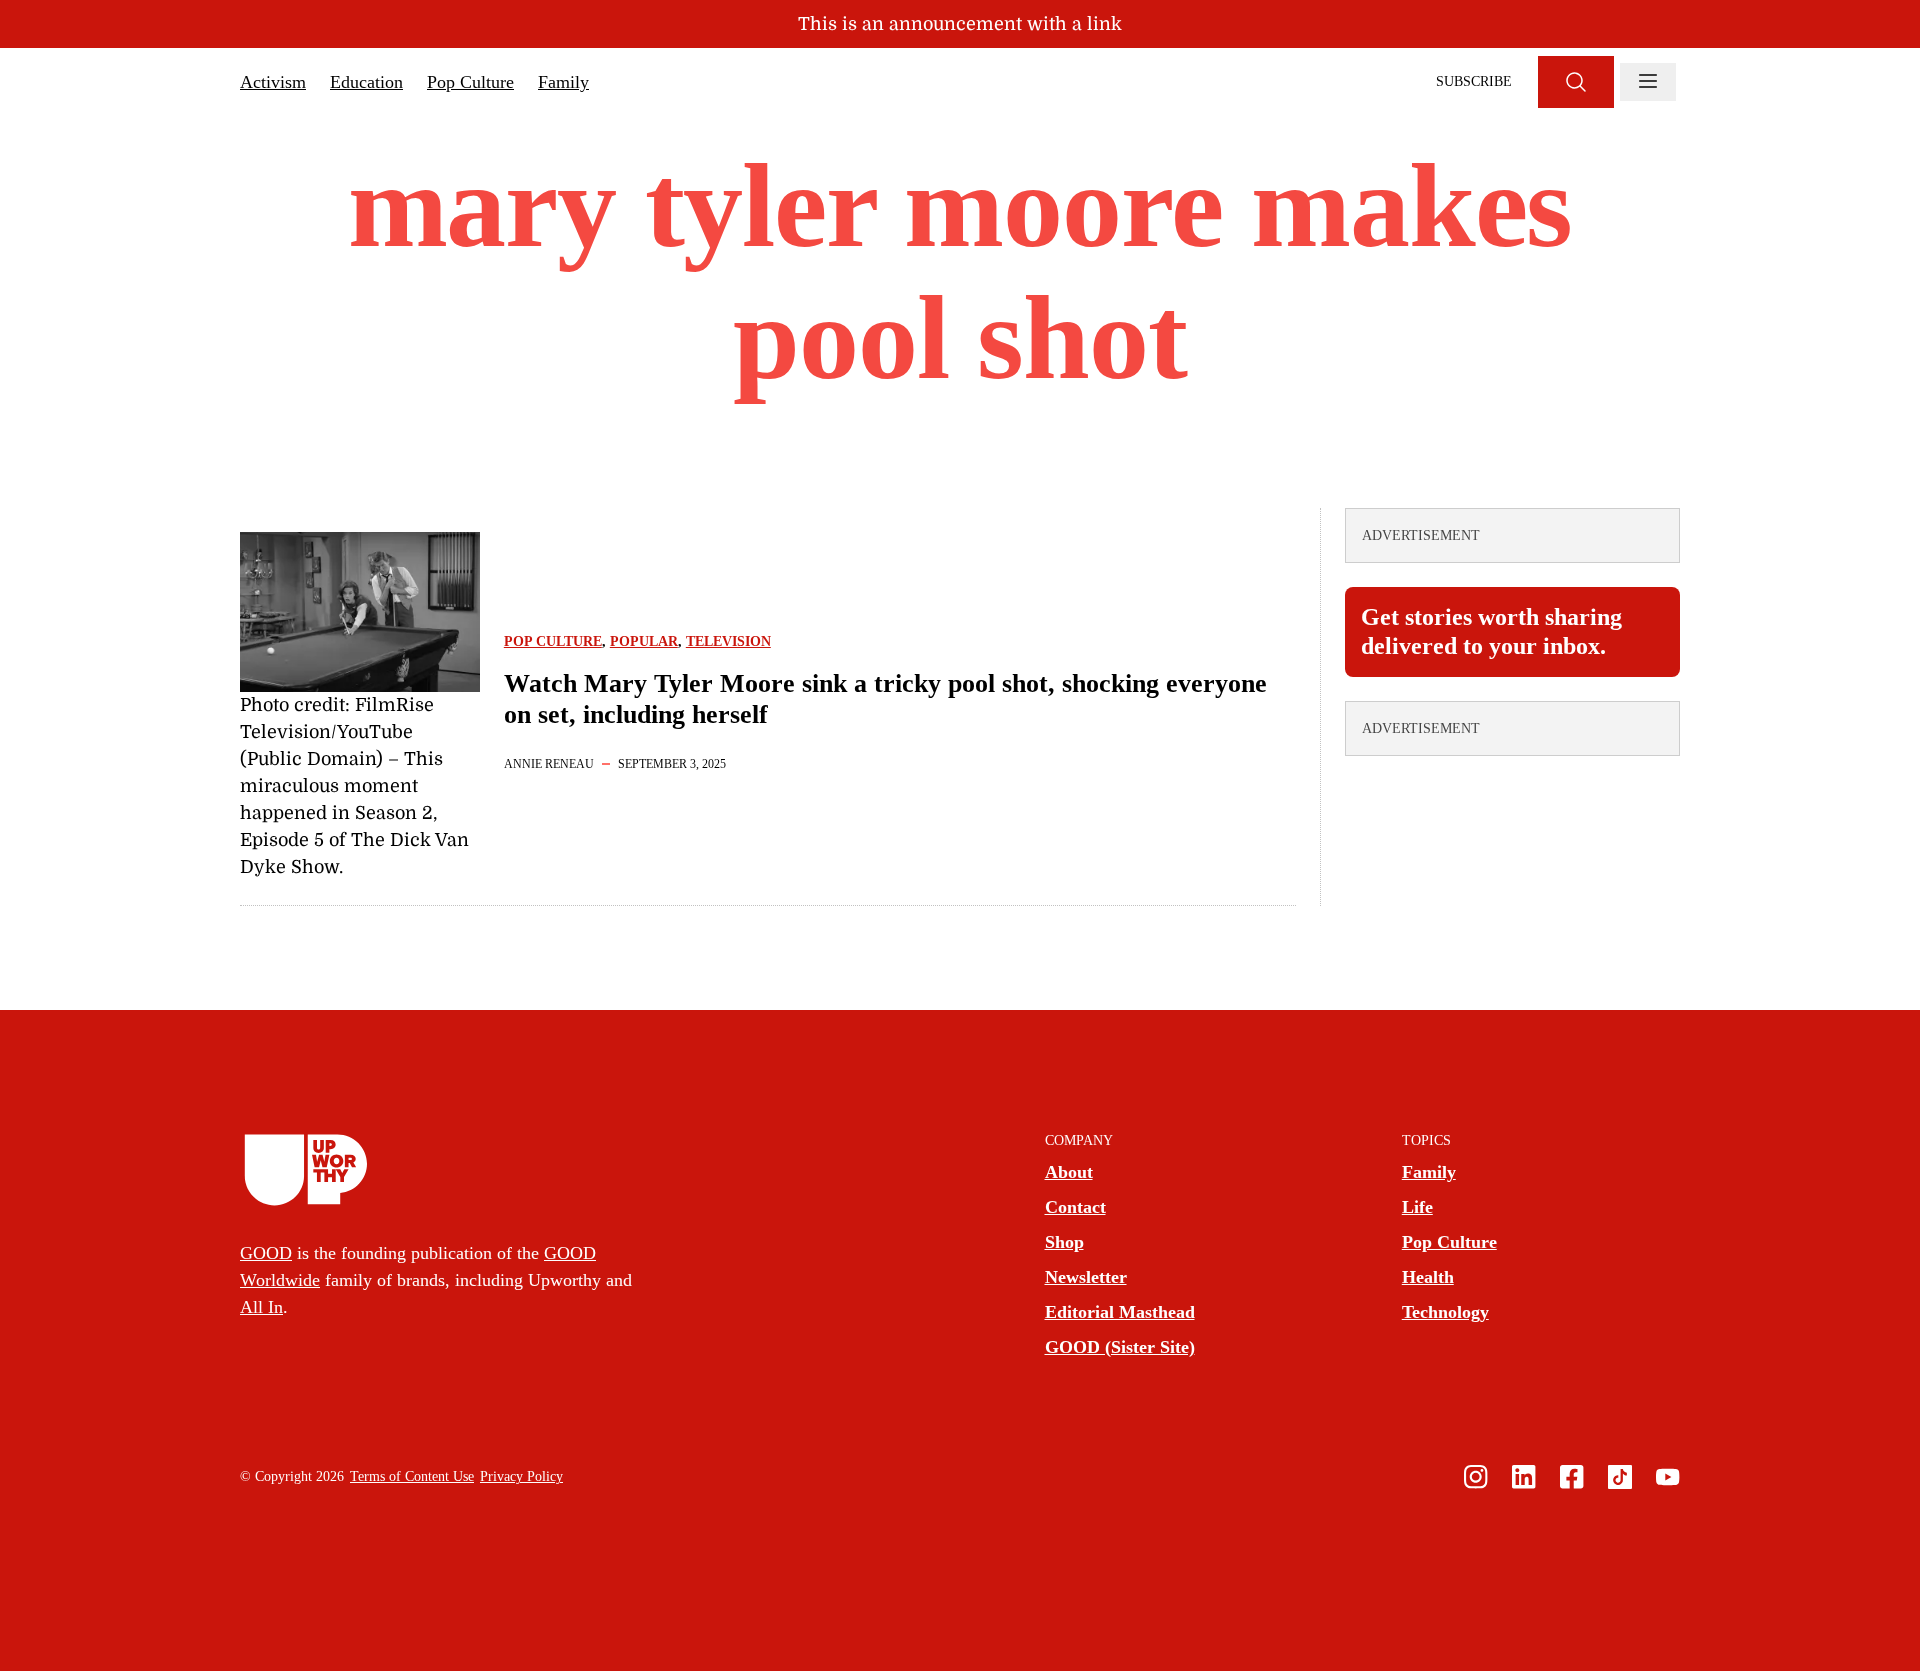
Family (563, 82)
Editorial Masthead (1120, 1312)
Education (366, 82)
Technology (1445, 1312)
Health (1428, 1277)
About (1069, 1172)
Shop (1064, 1242)
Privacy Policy (521, 1476)
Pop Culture (470, 82)
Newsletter (1086, 1277)
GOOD (266, 1253)
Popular (644, 641)
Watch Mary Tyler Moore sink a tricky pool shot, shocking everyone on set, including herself (885, 699)
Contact (1075, 1207)
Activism (273, 82)
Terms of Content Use (412, 1476)
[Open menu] (1648, 82)
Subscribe (1474, 81)
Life (1417, 1207)
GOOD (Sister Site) (1120, 1347)
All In (261, 1307)
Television (728, 641)
